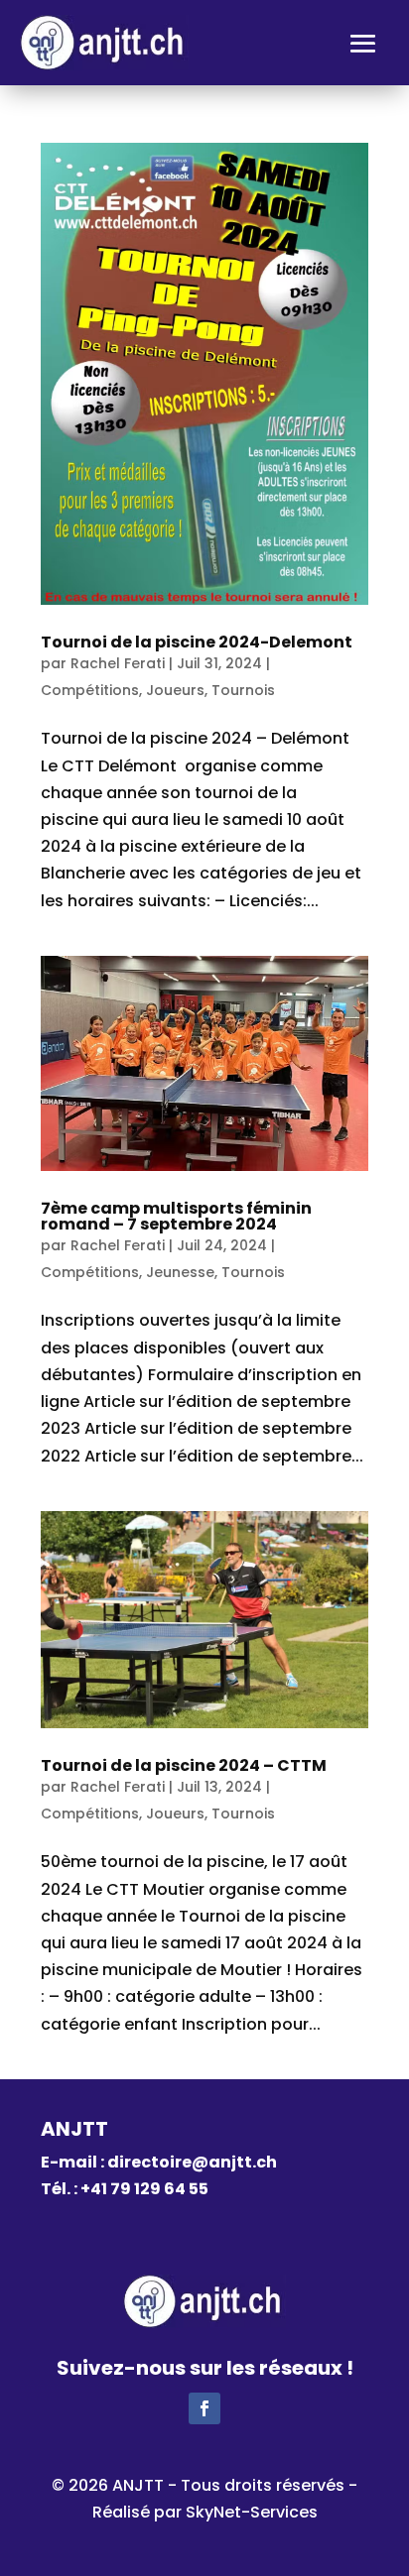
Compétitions (90, 690)
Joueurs (175, 690)
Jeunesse (180, 1272)
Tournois (243, 690)
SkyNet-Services (252, 2512)
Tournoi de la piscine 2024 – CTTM (184, 1765)
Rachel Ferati (118, 663)
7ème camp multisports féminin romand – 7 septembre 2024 (176, 1216)
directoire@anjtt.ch (192, 2162)
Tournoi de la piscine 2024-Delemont (197, 642)
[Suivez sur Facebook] (204, 2408)
